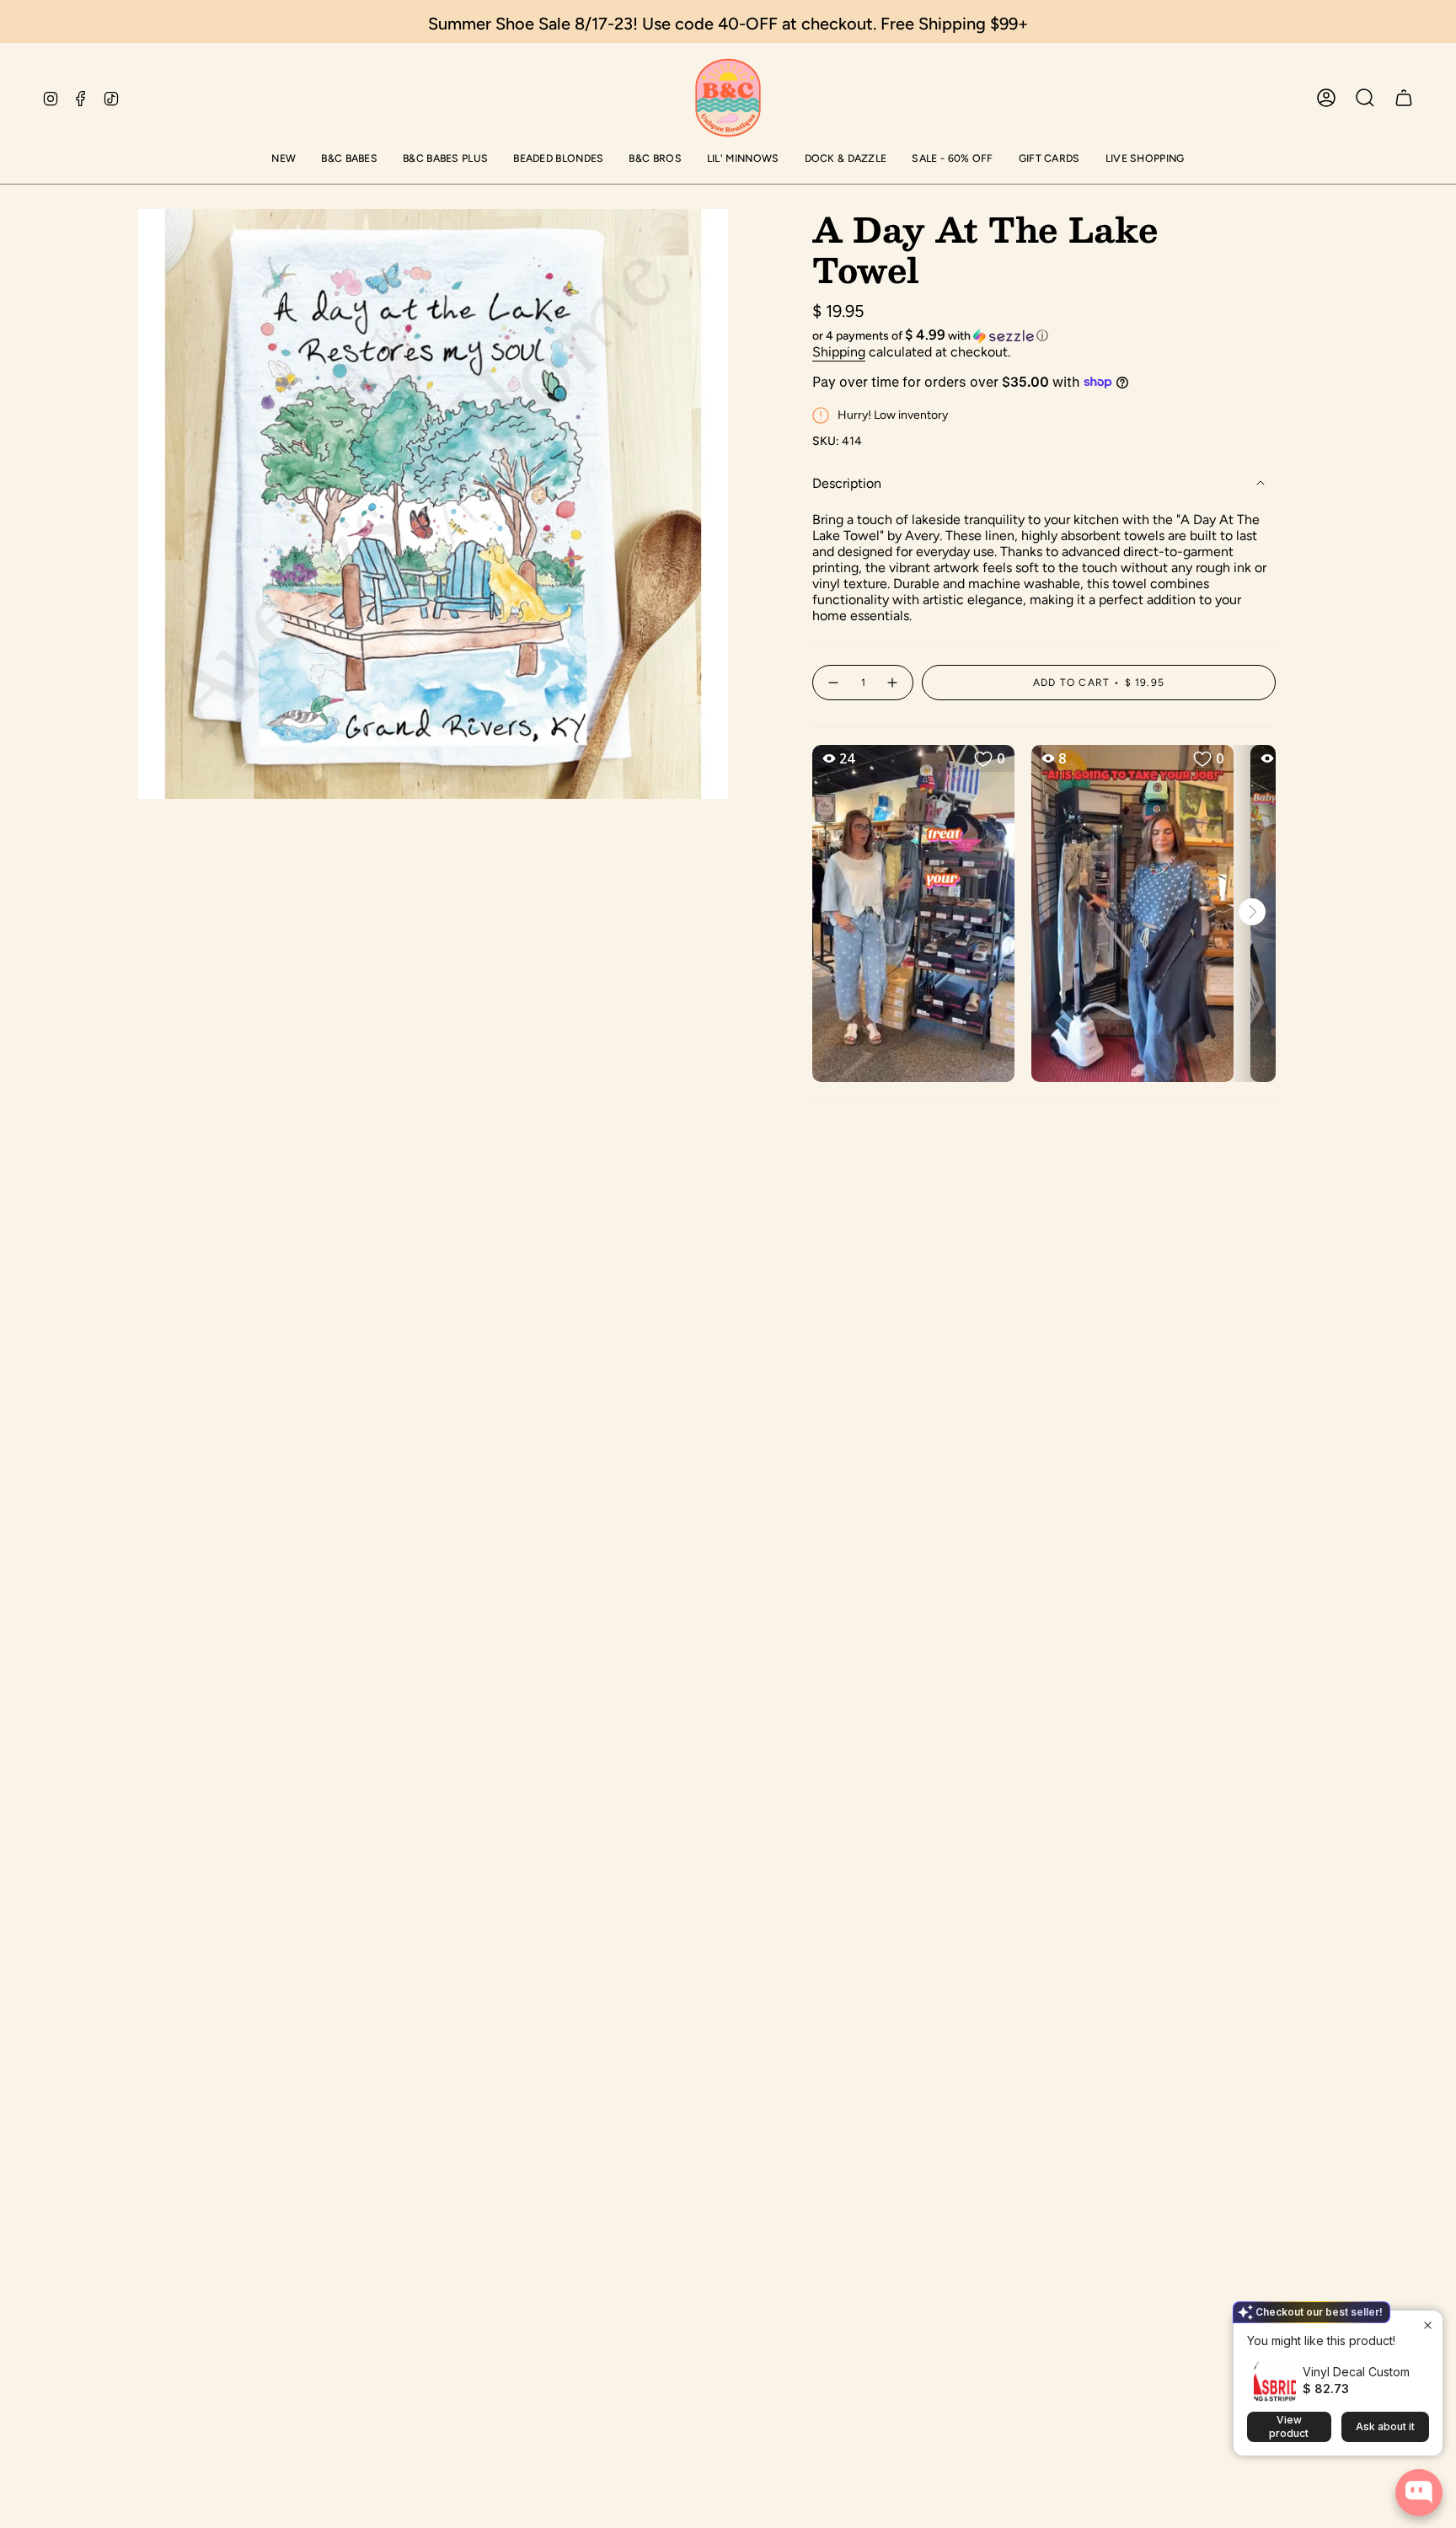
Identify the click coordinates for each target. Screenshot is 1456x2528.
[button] (284, 160)
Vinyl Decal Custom (1356, 2372)
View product (1289, 2426)
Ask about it (1385, 2426)
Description (847, 483)
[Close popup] (1428, 2325)
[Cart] (1404, 98)
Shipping (839, 352)
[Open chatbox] (1419, 2493)
